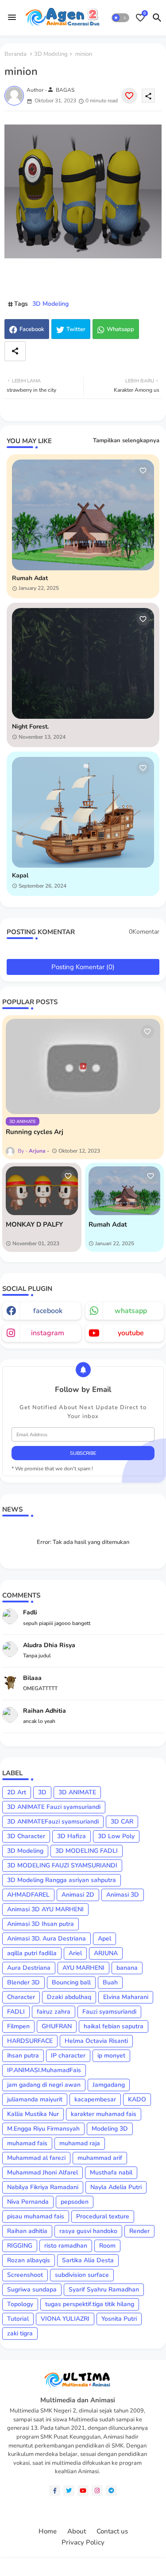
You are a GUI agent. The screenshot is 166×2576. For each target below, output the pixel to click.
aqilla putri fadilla (32, 1953)
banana (127, 1968)
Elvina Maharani (126, 1997)
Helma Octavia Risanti (96, 2041)
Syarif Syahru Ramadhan (104, 2290)
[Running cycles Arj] (83, 1066)
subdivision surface (82, 2275)
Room (107, 2246)
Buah (110, 1982)
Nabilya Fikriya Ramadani (43, 2187)
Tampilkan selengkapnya (126, 440)
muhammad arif (100, 2158)
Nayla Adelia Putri (116, 2187)
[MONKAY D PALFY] (42, 1191)
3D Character (26, 1836)
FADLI (16, 2012)
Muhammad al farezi (36, 2158)
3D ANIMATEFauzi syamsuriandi (53, 1822)
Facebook (32, 329)
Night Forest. (30, 727)
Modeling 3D (110, 2129)
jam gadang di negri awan (44, 2085)
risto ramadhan (66, 2246)
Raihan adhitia (27, 2231)
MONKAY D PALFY (34, 1224)
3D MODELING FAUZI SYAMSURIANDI (62, 1865)
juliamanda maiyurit (35, 2099)
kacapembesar (95, 2099)
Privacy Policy (83, 2543)
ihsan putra (23, 2056)
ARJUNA (106, 1953)
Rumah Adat (30, 579)
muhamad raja (80, 2143)
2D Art (17, 1792)
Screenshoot (25, 2275)
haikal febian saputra (114, 2026)
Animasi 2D (78, 1895)
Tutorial (18, 2319)
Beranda (15, 54)
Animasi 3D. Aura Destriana (46, 1939)
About (77, 2531)
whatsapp (131, 1311)
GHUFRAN (57, 2026)
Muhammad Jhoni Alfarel (42, 2173)
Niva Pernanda (28, 2202)
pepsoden (75, 2202)
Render (139, 2231)
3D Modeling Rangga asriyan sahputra (62, 1880)
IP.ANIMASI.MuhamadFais (44, 2070)
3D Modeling (51, 54)
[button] (120, 18)
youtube (131, 1333)
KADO (137, 2099)
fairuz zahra (54, 2012)
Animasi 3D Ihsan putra (41, 1924)
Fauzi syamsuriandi (109, 2012)
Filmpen (18, 2026)
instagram (48, 1333)
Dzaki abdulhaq (69, 1997)
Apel (104, 1939)
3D (42, 1792)
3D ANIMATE (77, 1792)
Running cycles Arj (35, 1132)
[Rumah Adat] (125, 1191)
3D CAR (122, 1822)
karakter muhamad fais (104, 2114)
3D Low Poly (116, 1836)
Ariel (75, 1953)
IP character (68, 2056)
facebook (48, 1311)
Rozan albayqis (29, 2260)
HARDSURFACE (30, 2041)
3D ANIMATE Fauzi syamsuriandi (54, 1807)
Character (21, 1997)
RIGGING (20, 2246)
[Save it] (129, 96)
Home (48, 2531)
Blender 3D (23, 1982)
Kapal (20, 876)
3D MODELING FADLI (87, 1851)
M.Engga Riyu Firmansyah (43, 2129)
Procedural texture (103, 2216)
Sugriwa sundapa (32, 2290)
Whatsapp (120, 329)
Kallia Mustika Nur (33, 2114)
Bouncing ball (71, 1982)
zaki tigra (20, 2333)
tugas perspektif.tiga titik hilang (90, 2304)
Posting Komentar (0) (83, 967)
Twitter (76, 329)
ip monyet (111, 2056)
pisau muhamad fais (36, 2216)
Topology (20, 2304)
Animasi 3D (123, 1895)
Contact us (112, 2531)
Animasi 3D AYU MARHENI (45, 1909)
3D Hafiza (71, 1836)
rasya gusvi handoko (88, 2231)
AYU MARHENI (83, 1968)
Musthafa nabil (111, 2173)
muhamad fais (27, 2143)
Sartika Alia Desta (88, 2260)
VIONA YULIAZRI (65, 2319)
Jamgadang (109, 2085)
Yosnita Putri (119, 2319)
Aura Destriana (29, 1968)
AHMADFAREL (28, 1895)
